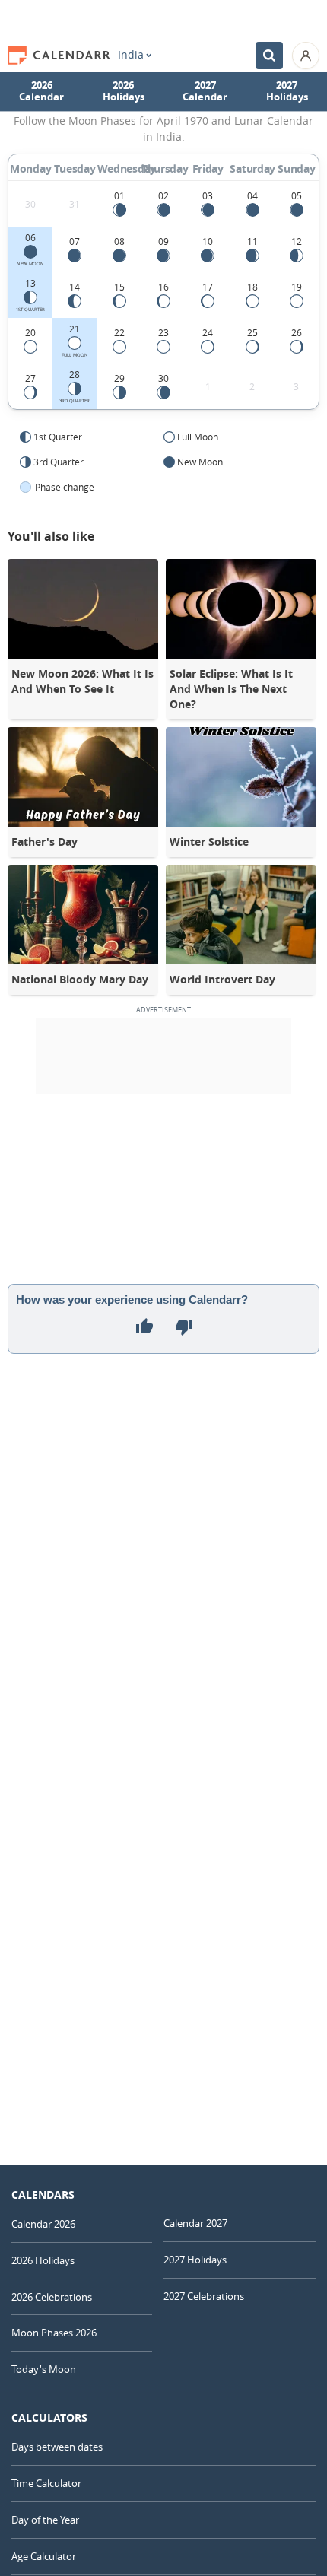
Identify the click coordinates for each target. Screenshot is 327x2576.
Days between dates (57, 2447)
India (131, 55)
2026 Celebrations (52, 2297)
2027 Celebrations (204, 2296)
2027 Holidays (287, 91)
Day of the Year (45, 2520)
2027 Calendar (205, 91)
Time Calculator (46, 2483)
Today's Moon (44, 2369)
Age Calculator (44, 2556)
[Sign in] (306, 56)
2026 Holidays (124, 91)
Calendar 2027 (195, 2223)
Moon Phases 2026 (54, 2333)
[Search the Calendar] (269, 56)
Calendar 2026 (43, 2224)
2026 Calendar (41, 91)
